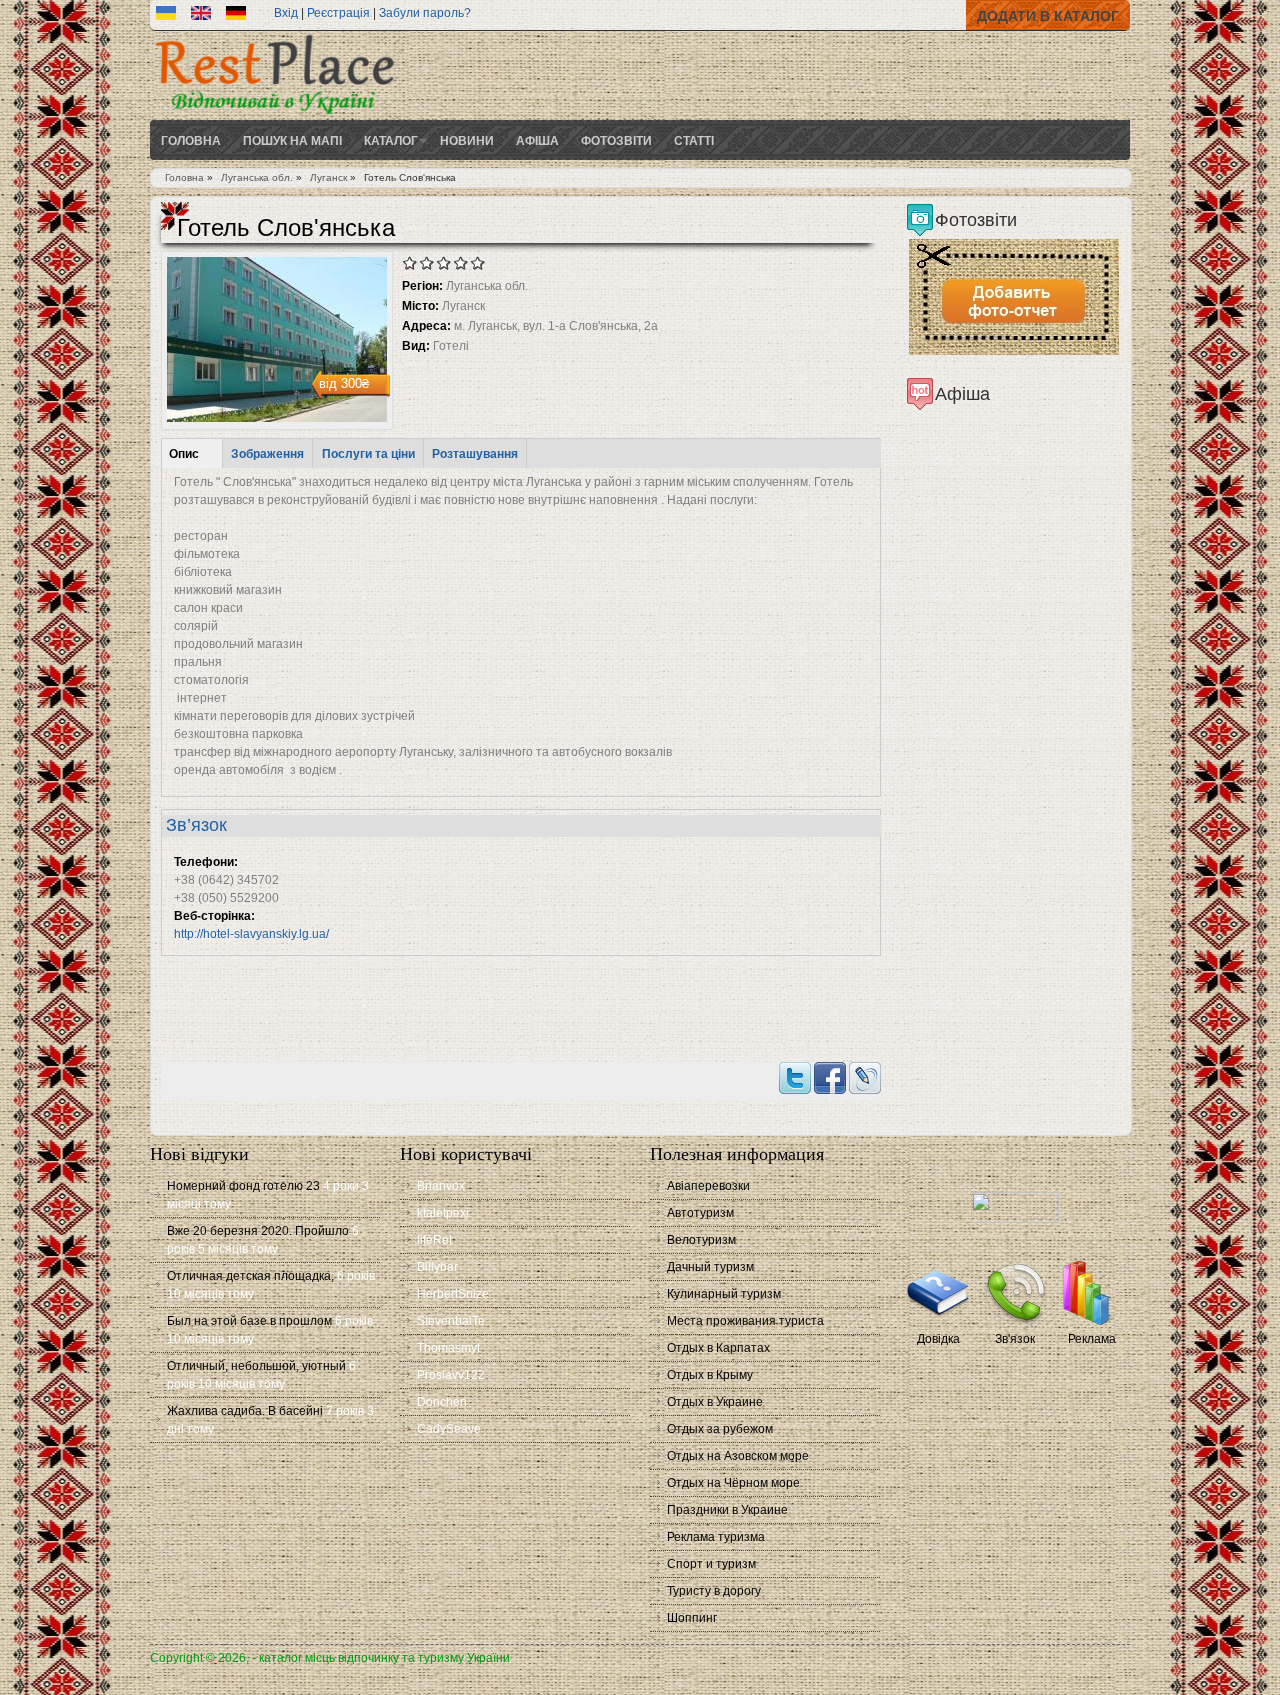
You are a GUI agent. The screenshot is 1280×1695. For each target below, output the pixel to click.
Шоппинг (692, 1618)
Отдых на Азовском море (738, 1456)
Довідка (938, 1339)
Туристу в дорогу (714, 1591)
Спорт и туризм (711, 1564)
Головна (191, 140)
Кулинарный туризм (724, 1294)
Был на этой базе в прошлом (249, 1321)
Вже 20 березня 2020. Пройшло (258, 1231)
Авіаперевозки (708, 1186)
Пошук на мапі (292, 140)
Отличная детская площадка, (250, 1276)
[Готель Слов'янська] (166, 16)
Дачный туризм (710, 1267)
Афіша (537, 140)
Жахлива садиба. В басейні (245, 1411)
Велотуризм (701, 1240)
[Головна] (275, 116)
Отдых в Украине (715, 1402)
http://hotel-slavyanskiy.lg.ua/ (251, 934)
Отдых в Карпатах (718, 1348)
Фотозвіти (616, 140)
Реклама (1092, 1339)
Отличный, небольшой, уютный (256, 1366)
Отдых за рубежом (720, 1429)
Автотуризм (700, 1213)
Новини (467, 140)
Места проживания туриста (745, 1321)
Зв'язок (1015, 1339)
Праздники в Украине (727, 1510)
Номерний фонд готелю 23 (243, 1186)
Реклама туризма (716, 1537)
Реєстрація (338, 13)
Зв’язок (196, 825)
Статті (694, 140)
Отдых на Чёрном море (733, 1483)
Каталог (391, 140)
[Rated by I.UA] (1015, 1219)
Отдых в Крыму (710, 1375)
